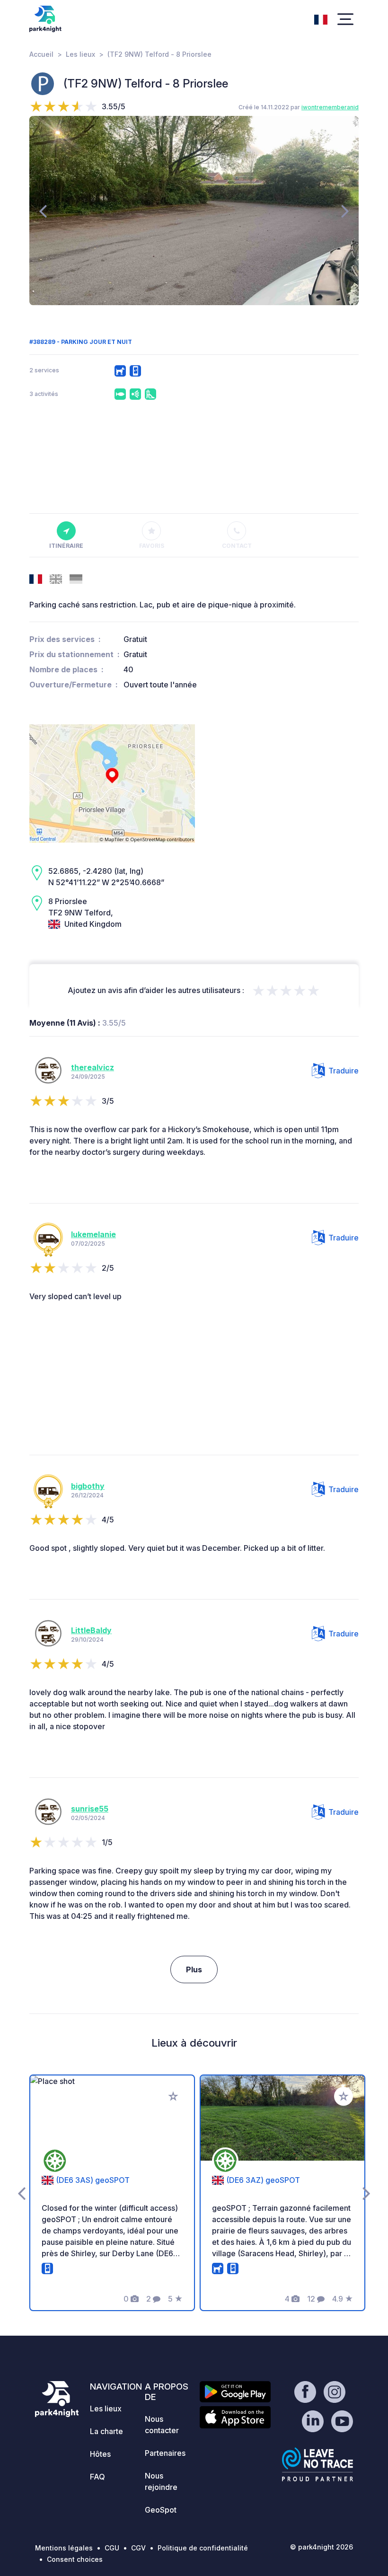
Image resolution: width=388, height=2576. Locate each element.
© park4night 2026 (322, 2547)
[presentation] (43, 211)
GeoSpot (161, 2510)
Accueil (41, 54)
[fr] (321, 18)
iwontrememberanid (330, 107)
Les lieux (80, 54)
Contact (237, 546)
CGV (138, 2548)
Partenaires (165, 2453)
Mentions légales (64, 2548)
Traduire (344, 1071)
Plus (194, 1969)
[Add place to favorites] (173, 2096)
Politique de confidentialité (203, 2548)
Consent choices (75, 2559)
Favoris (152, 546)
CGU (112, 2548)
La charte (106, 2431)
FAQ (97, 2477)
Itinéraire (66, 546)
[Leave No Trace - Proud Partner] (317, 2464)
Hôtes (100, 2454)
